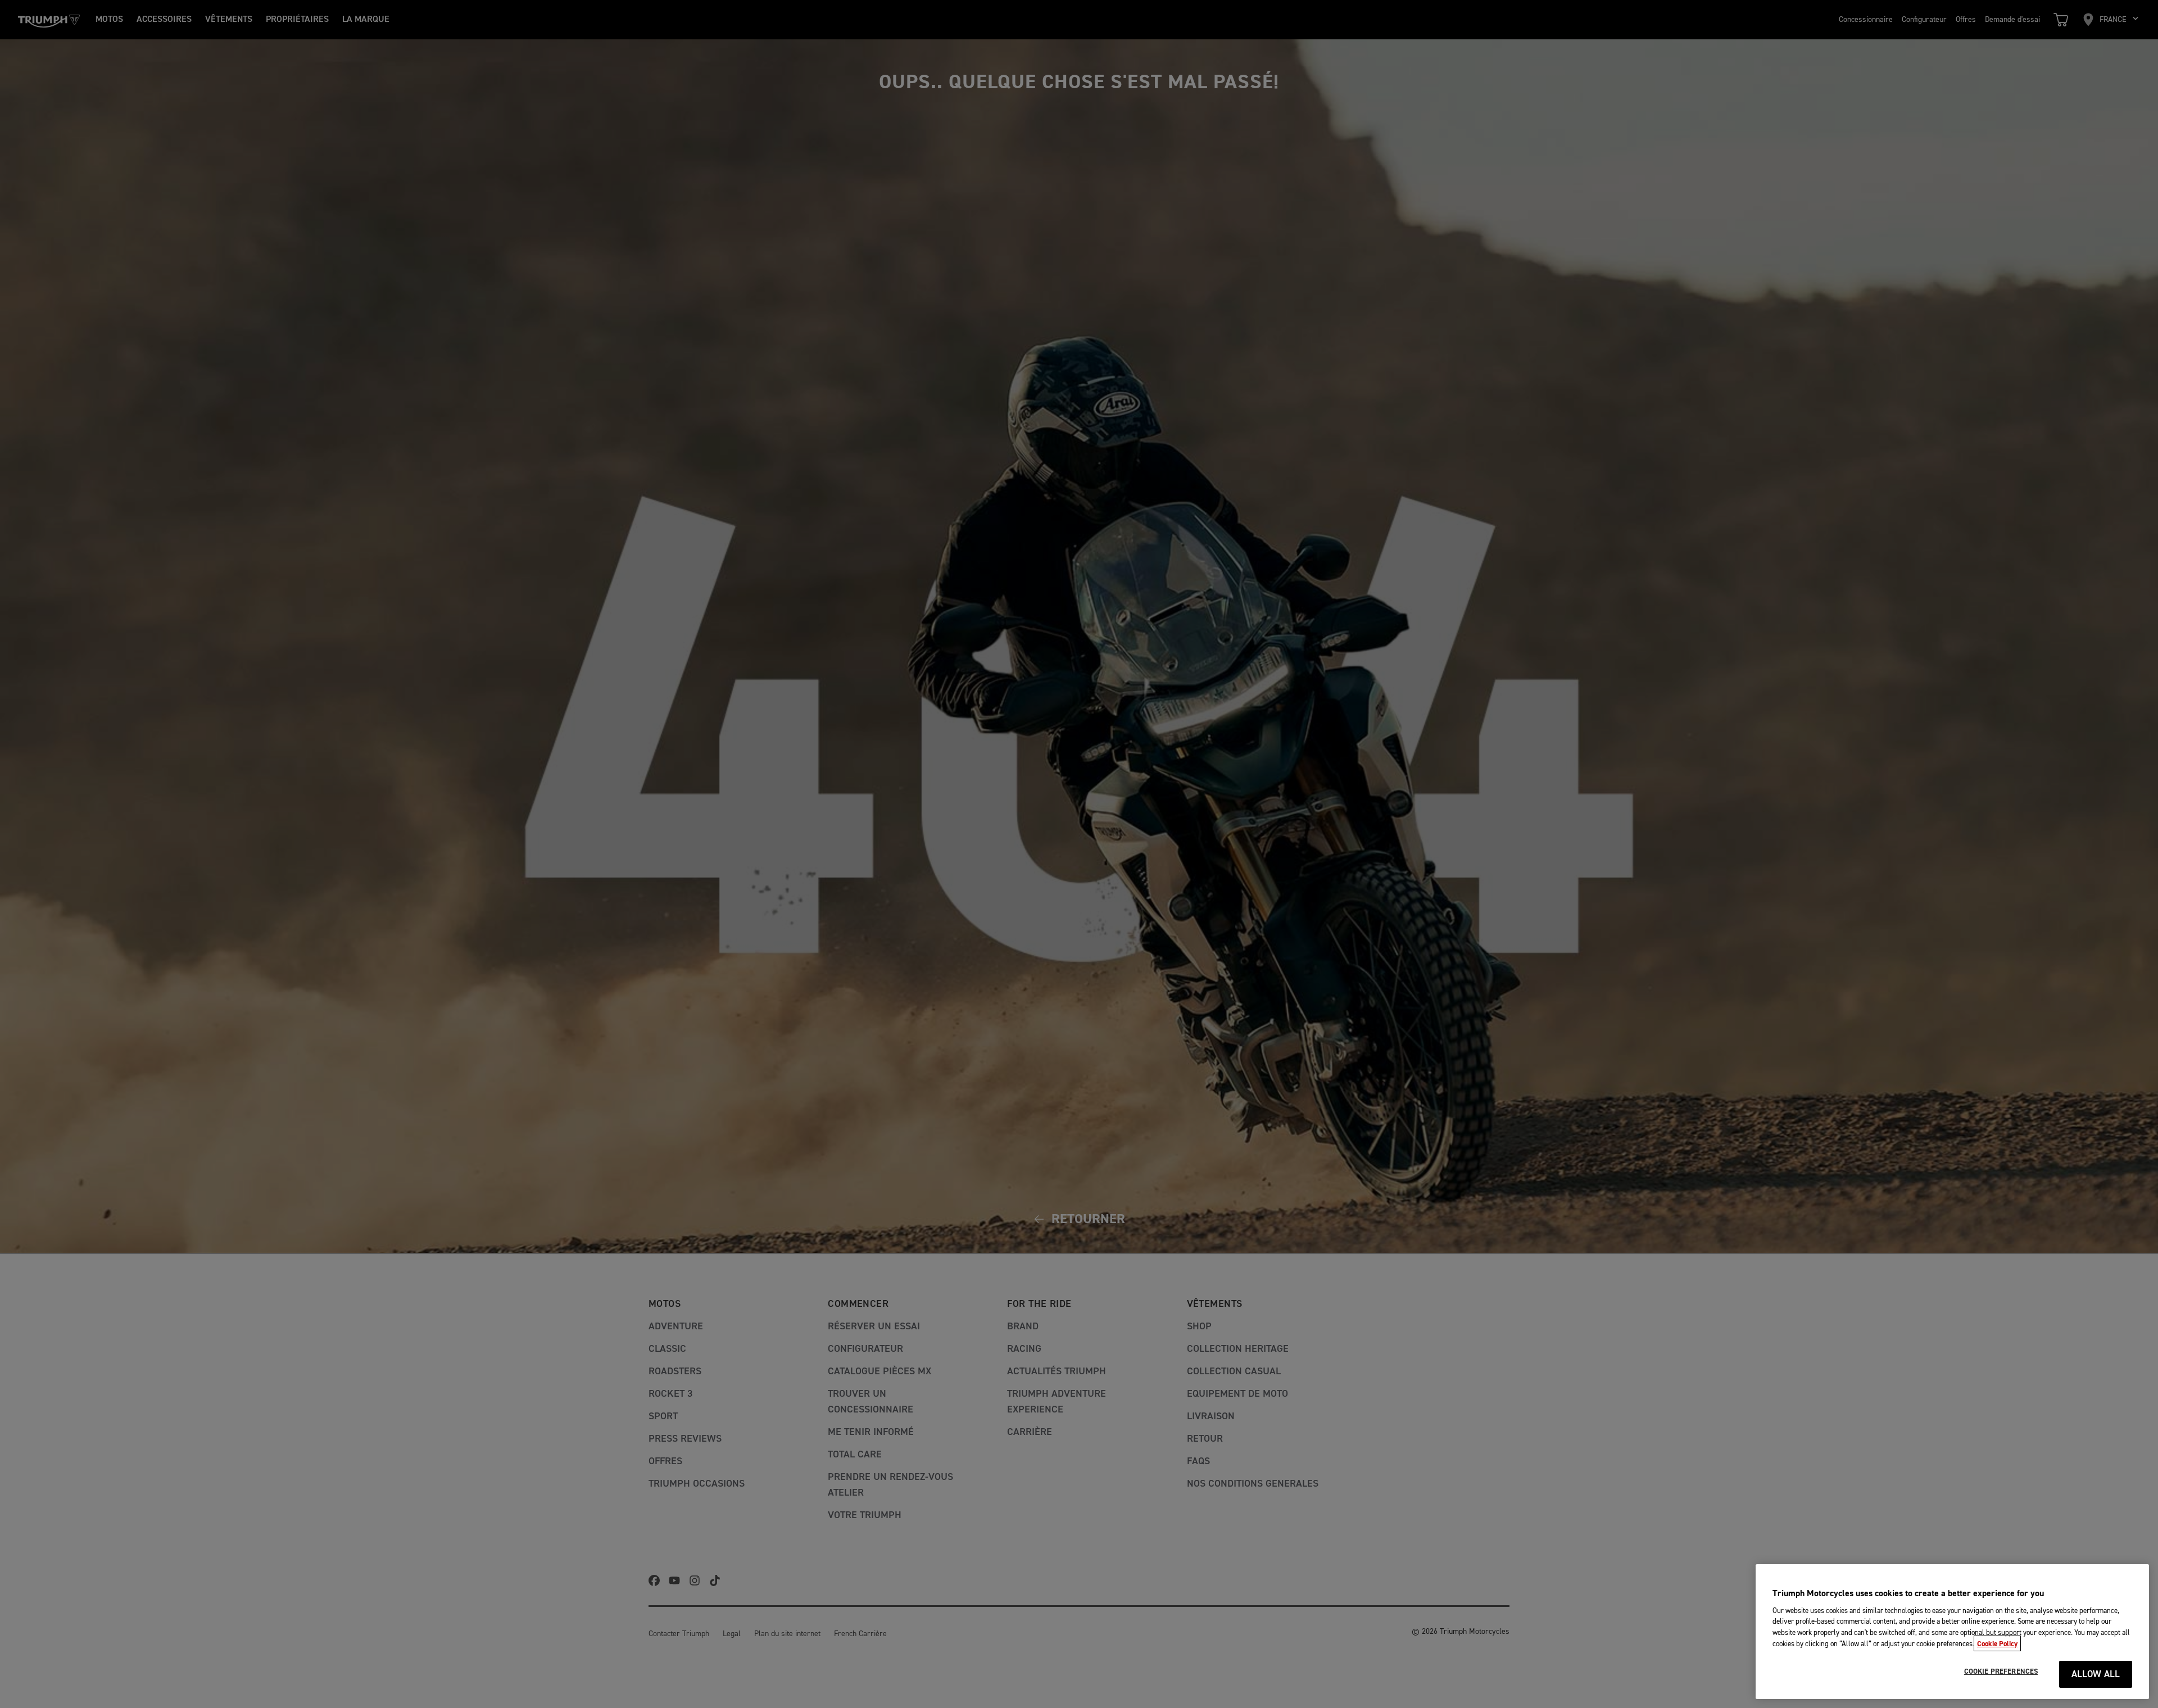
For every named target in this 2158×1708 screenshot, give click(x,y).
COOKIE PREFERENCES (2001, 1671)
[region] (1952, 1632)
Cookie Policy (1997, 1643)
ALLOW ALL (2096, 1675)
